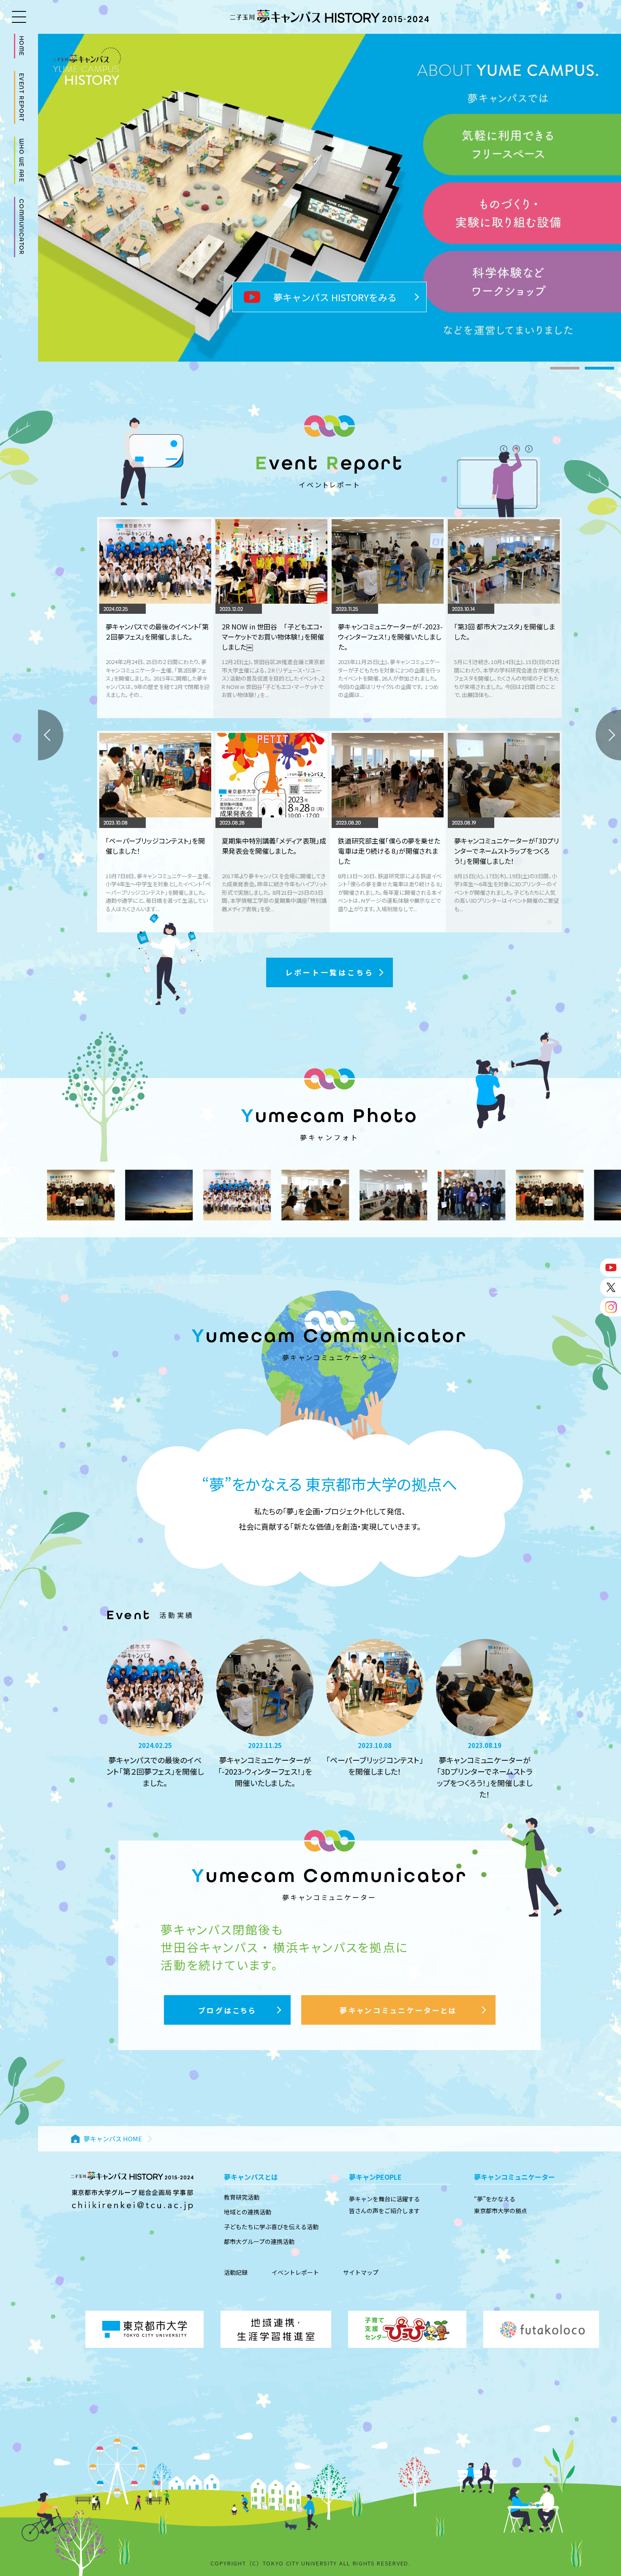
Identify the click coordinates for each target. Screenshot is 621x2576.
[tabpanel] (330, 198)
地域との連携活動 (248, 2212)
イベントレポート (295, 2272)
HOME (22, 46)
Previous (51, 735)
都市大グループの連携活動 (259, 2241)
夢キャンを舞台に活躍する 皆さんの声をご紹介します (384, 2205)
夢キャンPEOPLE (375, 2177)
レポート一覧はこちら (330, 972)
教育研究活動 (242, 2197)
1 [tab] (565, 368)
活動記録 (236, 2272)
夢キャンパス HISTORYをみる (335, 297)
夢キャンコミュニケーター (515, 2177)
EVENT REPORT (22, 98)
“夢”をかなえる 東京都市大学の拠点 (501, 2205)
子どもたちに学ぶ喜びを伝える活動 (271, 2227)
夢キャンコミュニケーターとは (398, 2010)
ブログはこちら (227, 2010)
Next (608, 735)
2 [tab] (599, 368)
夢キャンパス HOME (113, 2139)
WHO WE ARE (22, 160)
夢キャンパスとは (251, 2177)
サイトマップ (361, 2272)
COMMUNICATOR (22, 227)
